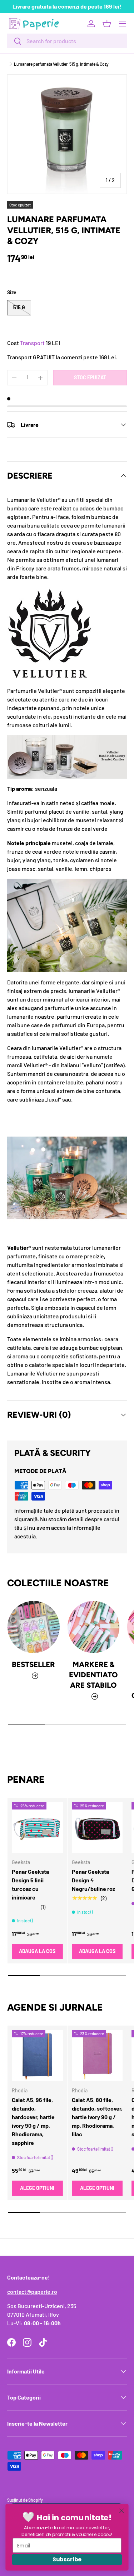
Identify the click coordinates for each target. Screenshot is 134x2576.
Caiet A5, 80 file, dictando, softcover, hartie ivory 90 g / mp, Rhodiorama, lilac (97, 2117)
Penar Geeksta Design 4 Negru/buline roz (93, 1880)
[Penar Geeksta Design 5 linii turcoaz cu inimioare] (37, 1828)
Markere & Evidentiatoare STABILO (93, 1675)
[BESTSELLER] (34, 1627)
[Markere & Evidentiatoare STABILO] (94, 1627)
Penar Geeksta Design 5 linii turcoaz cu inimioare (30, 1884)
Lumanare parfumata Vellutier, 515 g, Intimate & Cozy (61, 64)
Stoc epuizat (90, 377)
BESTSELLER (33, 1664)
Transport (32, 343)
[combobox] (67, 41)
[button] (107, 24)
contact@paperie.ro (32, 2292)
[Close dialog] (122, 2511)
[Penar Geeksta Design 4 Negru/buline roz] (97, 1828)
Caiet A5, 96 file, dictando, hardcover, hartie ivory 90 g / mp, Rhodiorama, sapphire (33, 2121)
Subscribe (67, 2559)
